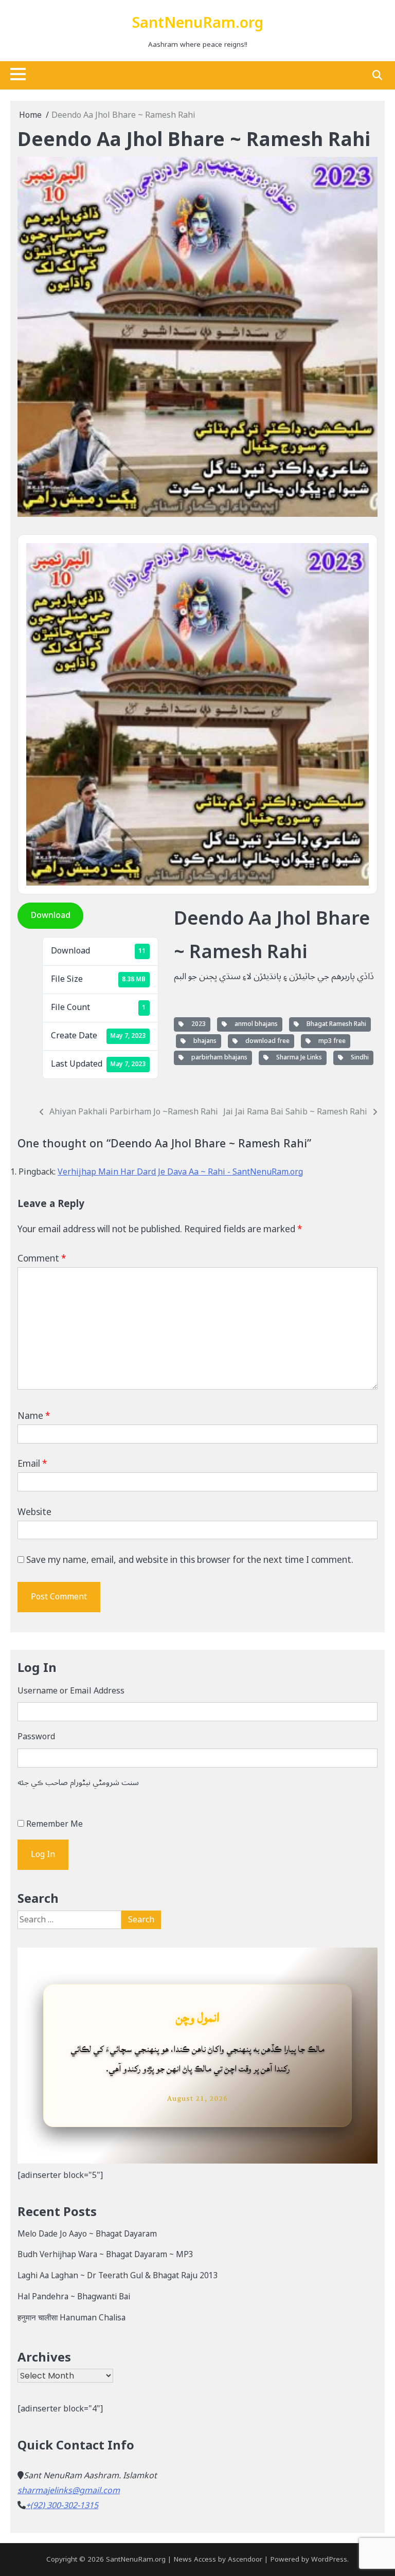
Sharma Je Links (298, 1058)
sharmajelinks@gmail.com (69, 2491)
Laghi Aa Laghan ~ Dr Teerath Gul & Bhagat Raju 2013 (118, 2276)
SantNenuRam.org (198, 23)
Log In (43, 1854)
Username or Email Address (71, 1691)
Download (50, 915)
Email (32, 1464)
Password (36, 1737)
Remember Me (55, 1824)
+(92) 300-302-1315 (62, 2506)
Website (34, 1512)
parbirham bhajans (218, 1058)
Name (34, 1416)
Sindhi (358, 1058)
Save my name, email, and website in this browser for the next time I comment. (190, 1560)
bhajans (203, 1041)
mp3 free (330, 1041)
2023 (197, 1024)
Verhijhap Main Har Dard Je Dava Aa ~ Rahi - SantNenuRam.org (180, 1172)
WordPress (329, 2560)
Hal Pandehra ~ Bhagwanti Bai (74, 2297)
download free (266, 1041)
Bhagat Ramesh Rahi (335, 1024)
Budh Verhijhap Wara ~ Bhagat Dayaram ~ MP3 (105, 2255)
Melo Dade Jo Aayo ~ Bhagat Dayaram (87, 2234)
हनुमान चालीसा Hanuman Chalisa (71, 2318)
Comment (42, 1259)
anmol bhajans (255, 1024)
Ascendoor (245, 2560)
